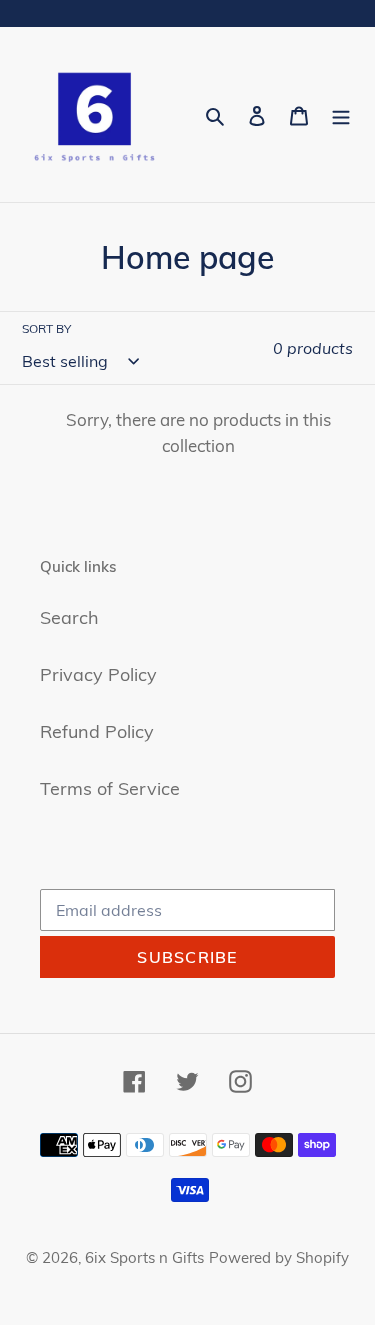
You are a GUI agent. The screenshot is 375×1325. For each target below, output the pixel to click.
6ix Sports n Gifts (144, 1257)
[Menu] (341, 114)
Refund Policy (97, 731)
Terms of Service (110, 788)
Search (69, 617)
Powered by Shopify (279, 1257)
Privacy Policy (98, 674)
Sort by (46, 328)
